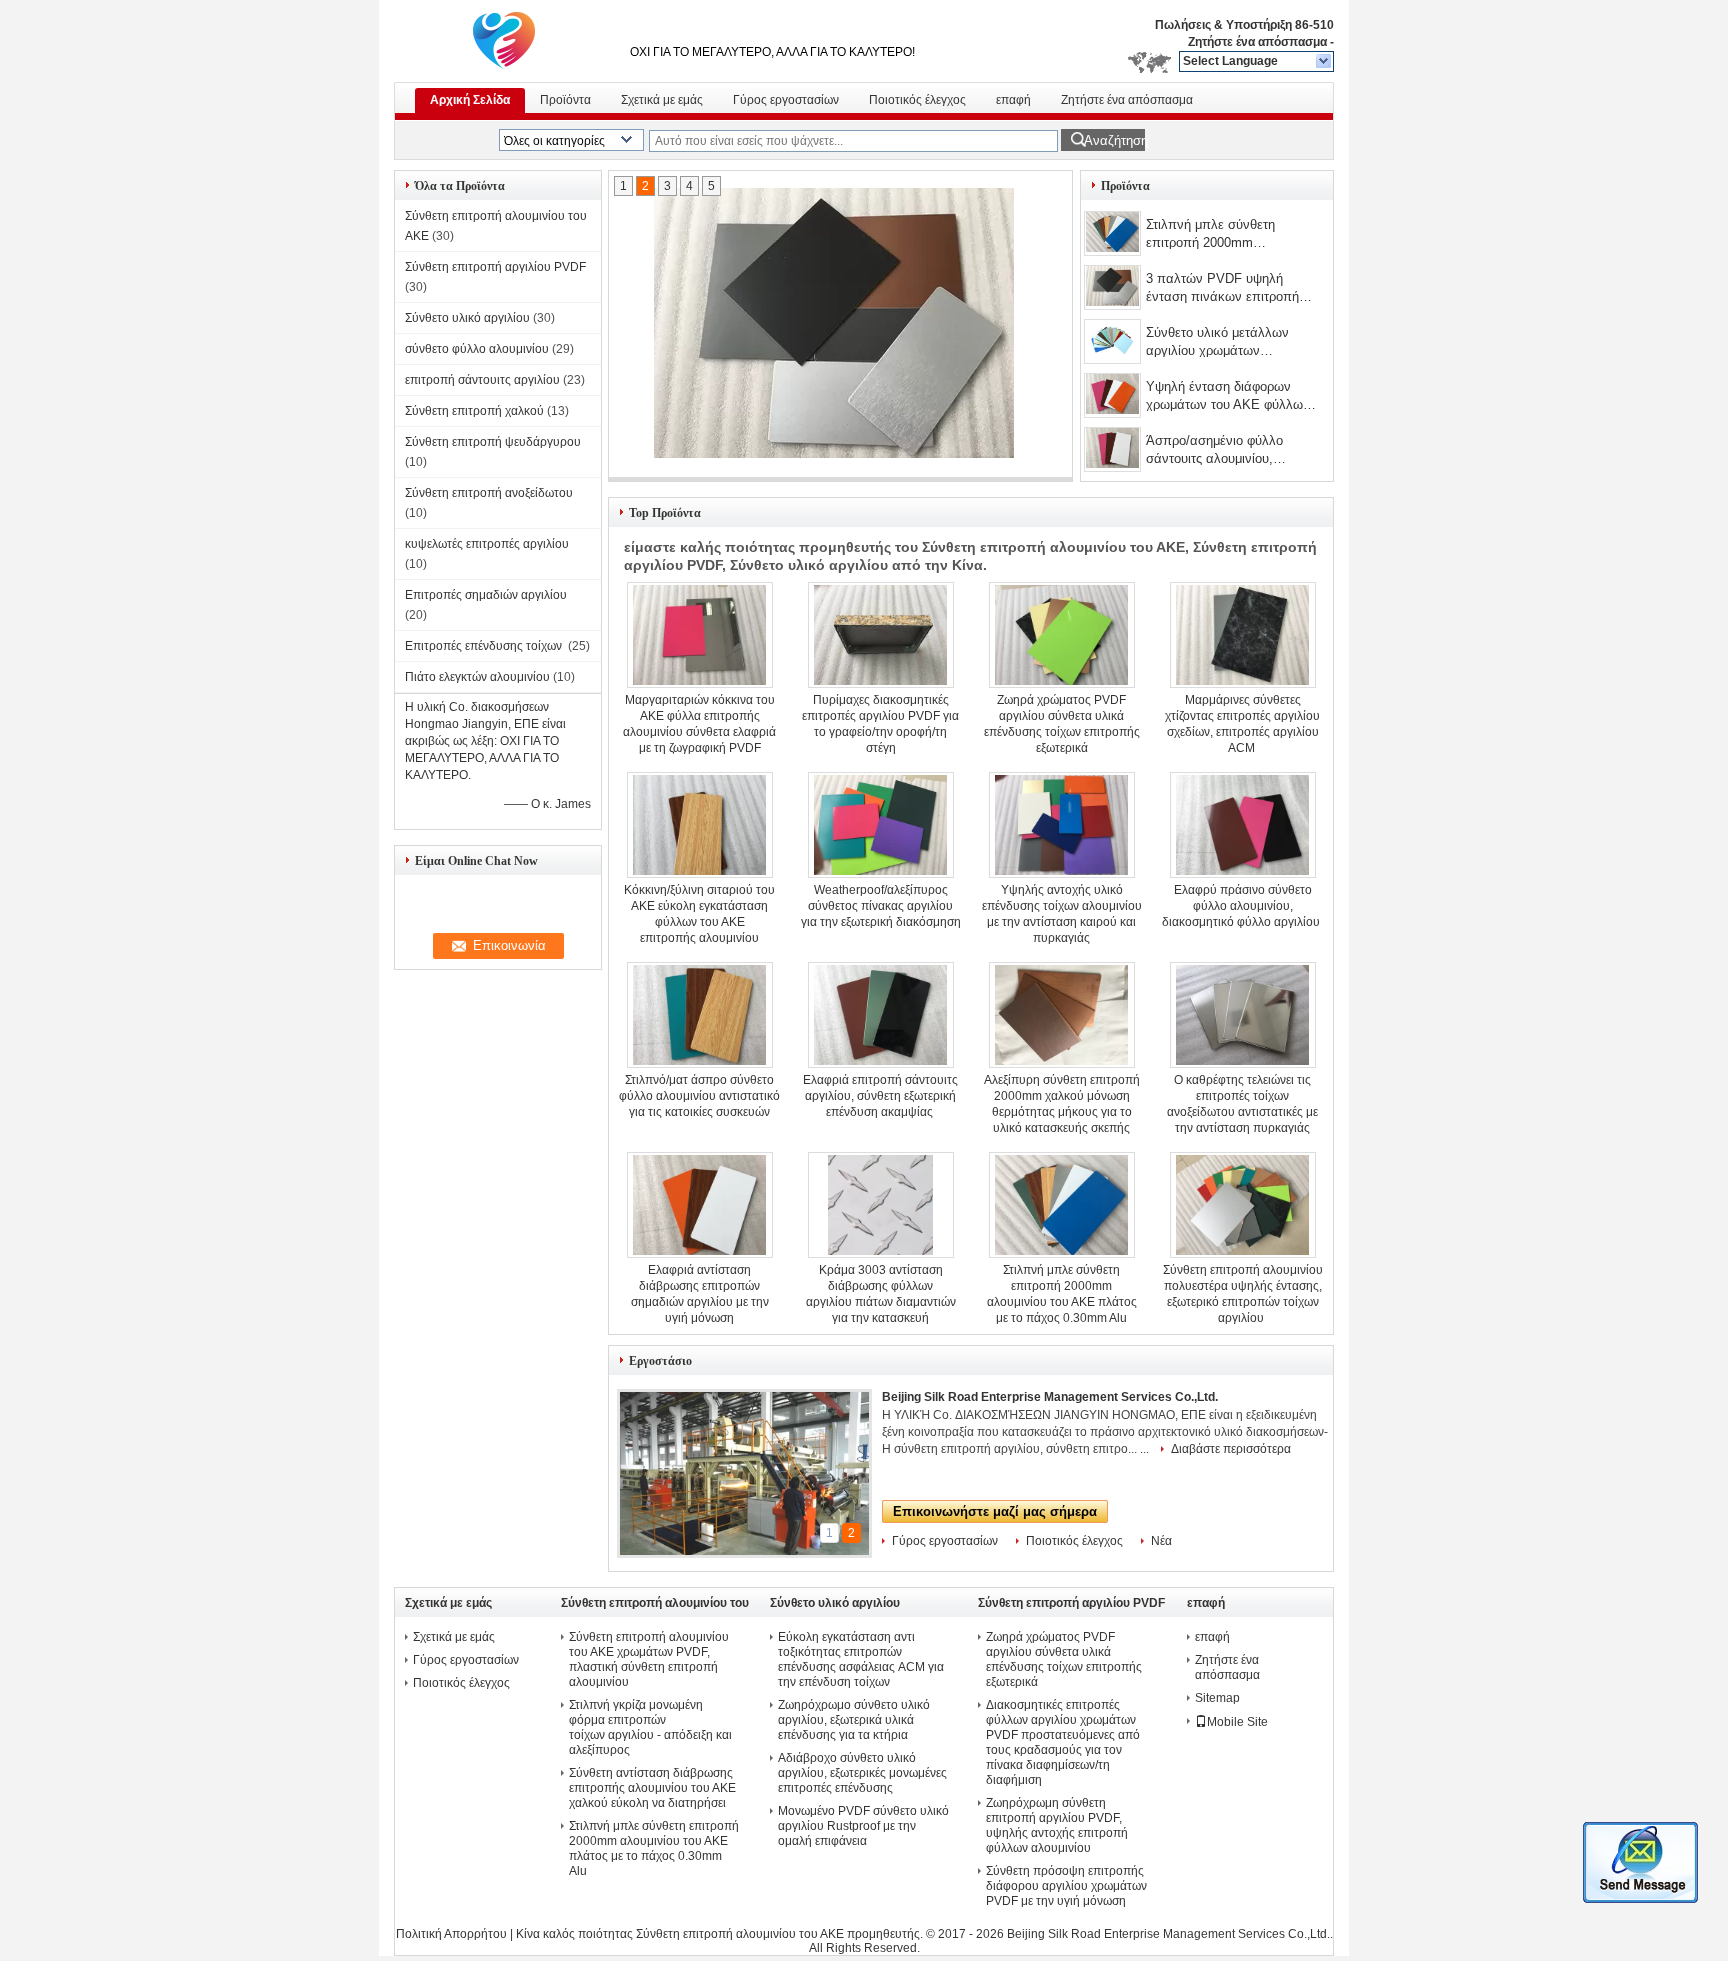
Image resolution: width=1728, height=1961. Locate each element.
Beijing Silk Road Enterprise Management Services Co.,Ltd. (1050, 1397)
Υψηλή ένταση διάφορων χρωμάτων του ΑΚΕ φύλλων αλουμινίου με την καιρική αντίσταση (1228, 397)
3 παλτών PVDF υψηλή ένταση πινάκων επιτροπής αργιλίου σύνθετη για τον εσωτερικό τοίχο (1225, 289)
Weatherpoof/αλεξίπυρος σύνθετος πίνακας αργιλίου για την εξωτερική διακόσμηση (881, 906)
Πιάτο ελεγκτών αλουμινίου (477, 677)
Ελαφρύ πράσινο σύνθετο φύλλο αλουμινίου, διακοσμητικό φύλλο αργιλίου (1242, 906)
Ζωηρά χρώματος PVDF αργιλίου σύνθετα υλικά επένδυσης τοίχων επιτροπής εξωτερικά (1064, 1659)
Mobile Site (1237, 1722)
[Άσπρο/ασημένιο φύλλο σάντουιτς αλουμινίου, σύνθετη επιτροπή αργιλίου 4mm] (1112, 449)
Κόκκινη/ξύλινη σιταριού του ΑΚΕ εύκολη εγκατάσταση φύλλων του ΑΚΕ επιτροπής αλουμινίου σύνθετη (699, 922)
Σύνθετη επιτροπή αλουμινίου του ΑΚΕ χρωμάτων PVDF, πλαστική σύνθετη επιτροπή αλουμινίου (649, 1659)
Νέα (1161, 1541)
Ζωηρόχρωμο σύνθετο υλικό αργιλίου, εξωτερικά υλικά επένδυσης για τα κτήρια (854, 1720)
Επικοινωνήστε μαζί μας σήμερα (995, 1511)
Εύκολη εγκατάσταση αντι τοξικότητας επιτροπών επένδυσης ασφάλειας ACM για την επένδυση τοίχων (861, 1659)
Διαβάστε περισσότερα (1231, 1449)
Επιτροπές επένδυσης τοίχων (485, 646)
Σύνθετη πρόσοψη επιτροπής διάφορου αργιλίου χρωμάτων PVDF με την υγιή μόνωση (1066, 1886)
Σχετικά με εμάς (662, 100)
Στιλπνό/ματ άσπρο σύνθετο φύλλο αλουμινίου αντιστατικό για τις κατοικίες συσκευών (699, 1096)
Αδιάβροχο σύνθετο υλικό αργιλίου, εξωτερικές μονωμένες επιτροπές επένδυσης (862, 1773)
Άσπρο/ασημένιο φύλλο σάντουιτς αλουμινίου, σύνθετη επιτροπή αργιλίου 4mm (1224, 451)
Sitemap (1217, 1698)
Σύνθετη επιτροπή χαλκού (474, 411)
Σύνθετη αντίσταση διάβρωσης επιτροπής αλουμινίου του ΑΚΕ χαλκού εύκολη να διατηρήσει (652, 1788)
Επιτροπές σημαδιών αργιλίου (487, 595)
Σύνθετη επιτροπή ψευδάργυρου (493, 442)
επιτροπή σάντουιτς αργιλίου (482, 380)
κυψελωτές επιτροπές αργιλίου (487, 544)
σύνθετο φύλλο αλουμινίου (477, 349)
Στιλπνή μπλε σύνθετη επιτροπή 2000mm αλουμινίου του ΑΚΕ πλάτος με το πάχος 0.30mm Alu (1227, 235)
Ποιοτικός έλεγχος (917, 100)
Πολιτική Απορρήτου (451, 1934)
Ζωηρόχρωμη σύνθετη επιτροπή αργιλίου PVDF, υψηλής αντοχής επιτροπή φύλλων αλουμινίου (1057, 1825)
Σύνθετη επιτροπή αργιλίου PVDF (495, 267)
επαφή (1013, 100)
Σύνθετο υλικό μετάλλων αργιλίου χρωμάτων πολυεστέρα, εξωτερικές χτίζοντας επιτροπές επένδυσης (1230, 343)
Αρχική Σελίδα (470, 100)
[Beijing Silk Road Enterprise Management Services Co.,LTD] (1324, 62)
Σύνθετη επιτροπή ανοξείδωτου (489, 493)
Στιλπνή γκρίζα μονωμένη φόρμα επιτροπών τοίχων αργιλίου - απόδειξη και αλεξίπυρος (650, 1727)
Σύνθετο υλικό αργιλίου (467, 318)
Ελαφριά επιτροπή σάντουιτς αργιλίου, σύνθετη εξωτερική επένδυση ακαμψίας (880, 1096)
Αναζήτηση (1114, 140)
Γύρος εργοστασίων (786, 100)
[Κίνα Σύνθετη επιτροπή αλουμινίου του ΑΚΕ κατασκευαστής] (504, 40)
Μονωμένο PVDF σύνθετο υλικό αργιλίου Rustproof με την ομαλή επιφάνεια (863, 1826)
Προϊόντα (565, 100)
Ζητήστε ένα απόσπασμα (1257, 42)
